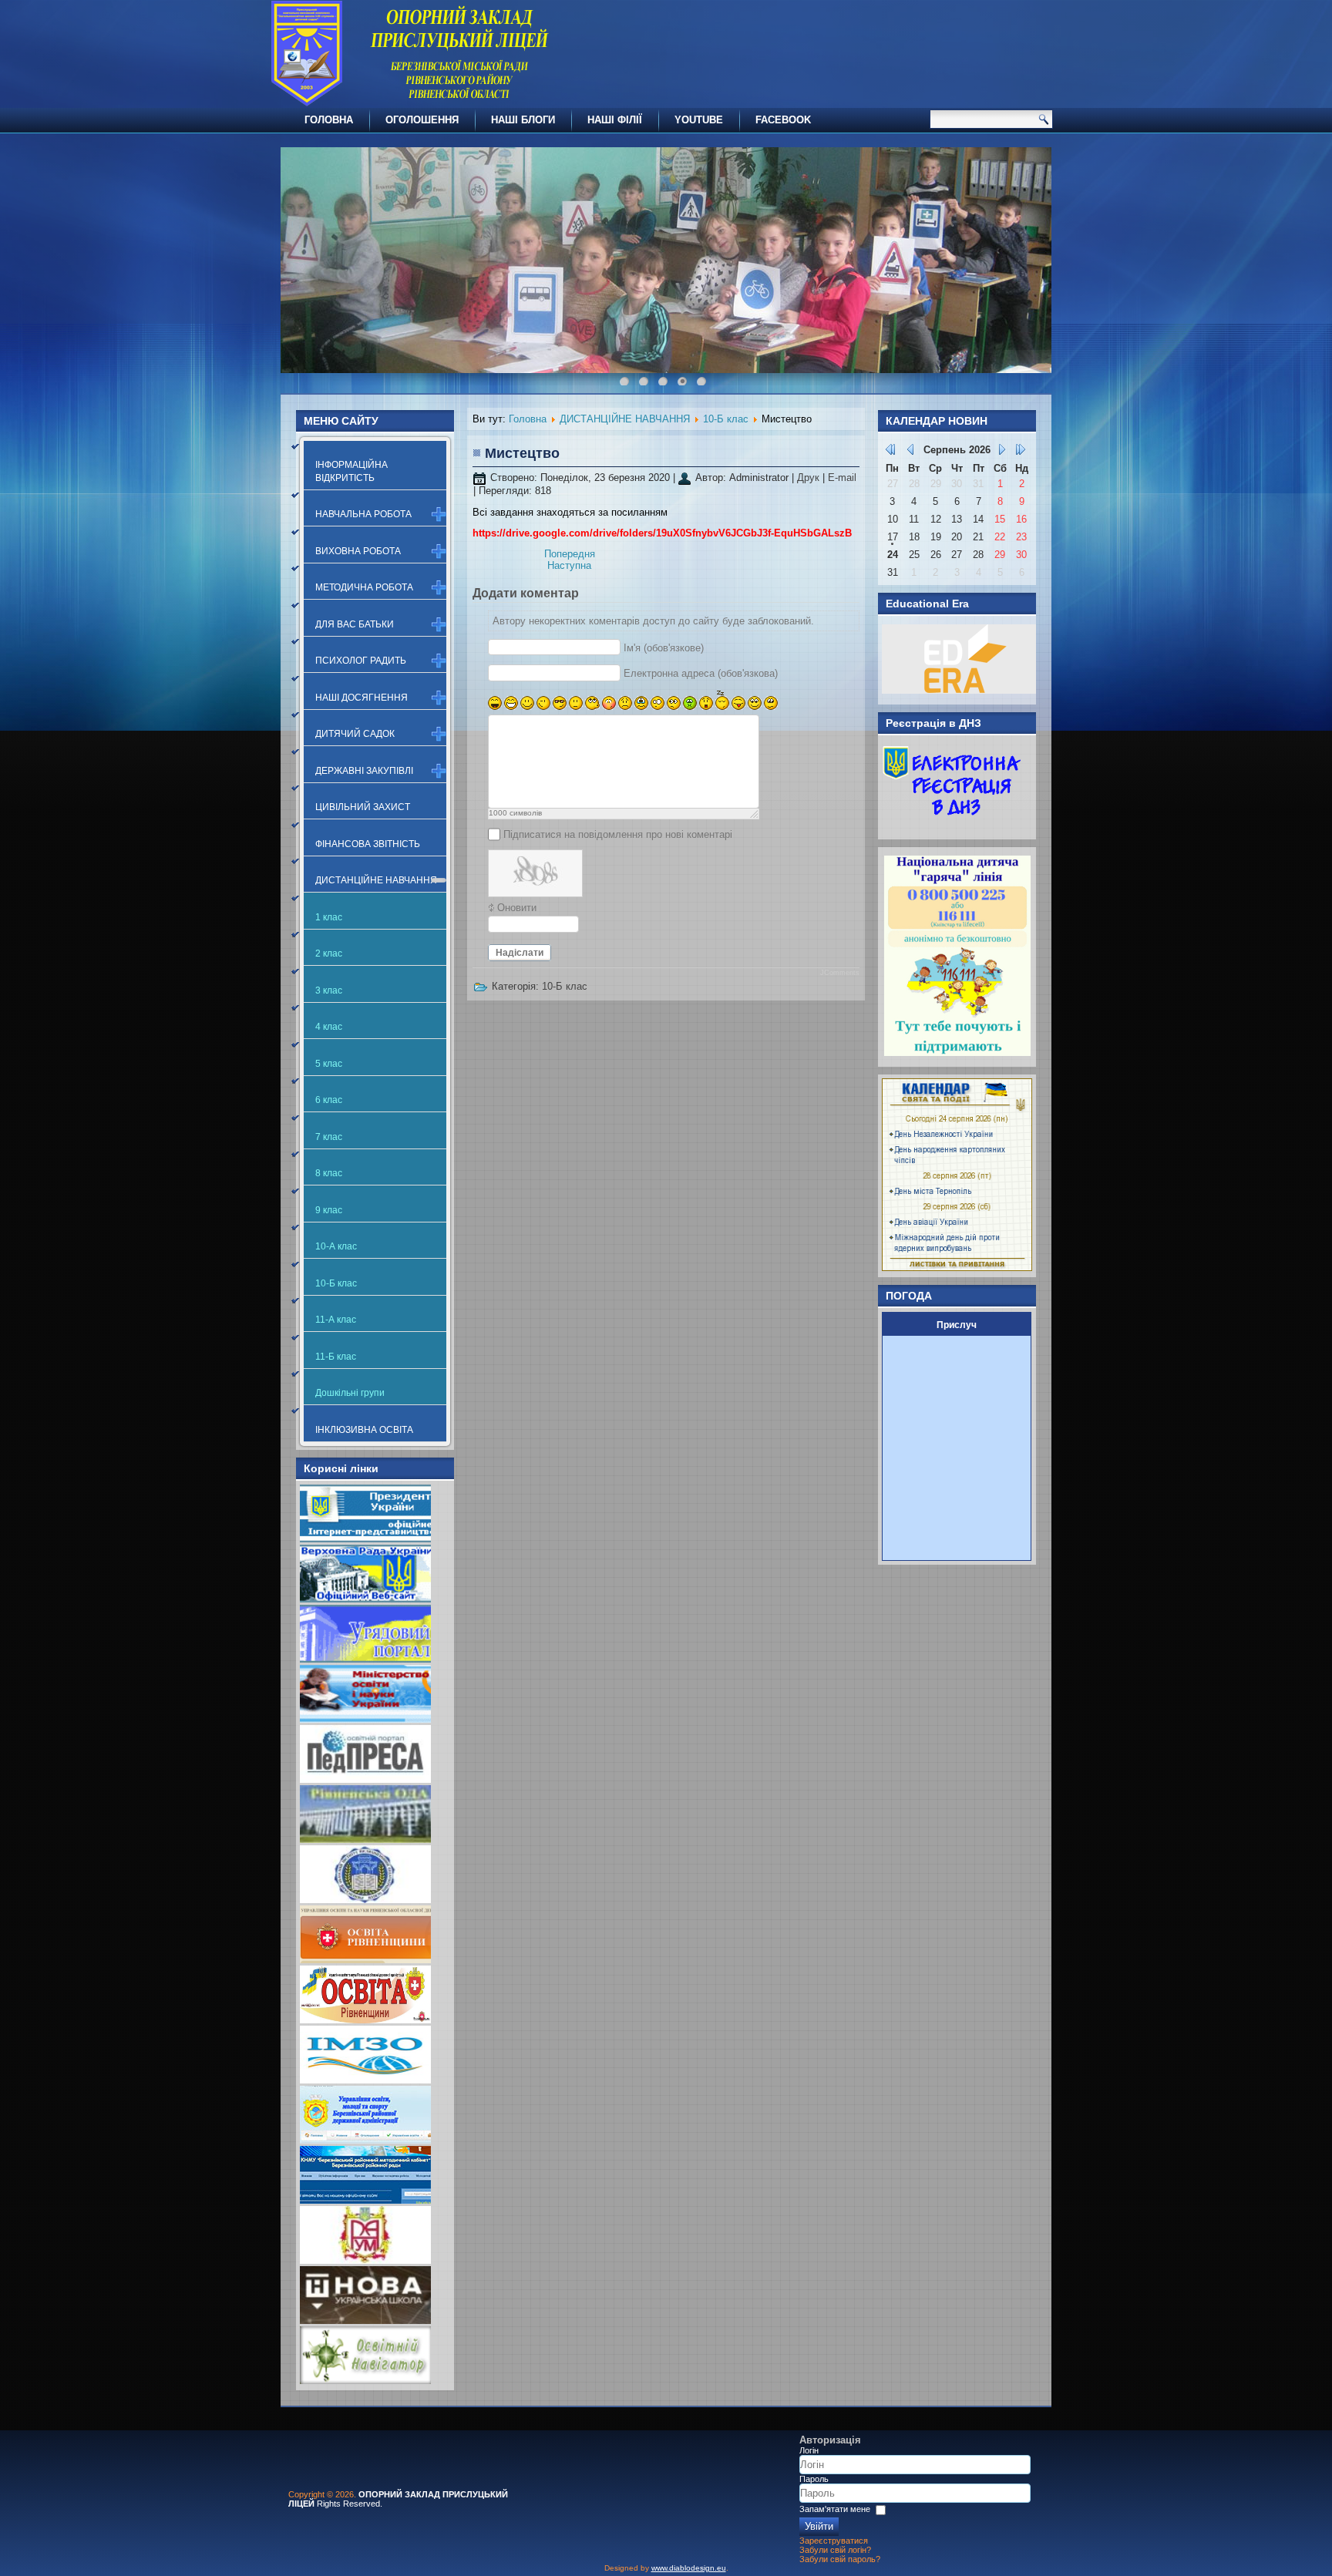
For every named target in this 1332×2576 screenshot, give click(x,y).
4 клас (329, 1027)
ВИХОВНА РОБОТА (358, 551)
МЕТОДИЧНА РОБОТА (364, 587)
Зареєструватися (834, 2541)
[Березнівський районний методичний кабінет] (365, 2200)
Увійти (819, 2526)
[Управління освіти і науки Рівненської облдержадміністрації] (365, 1960)
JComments (840, 973)
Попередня (570, 554)
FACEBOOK (783, 120)
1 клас (329, 917)
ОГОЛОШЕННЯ (422, 120)
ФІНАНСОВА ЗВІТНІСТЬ (368, 844)
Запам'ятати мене (835, 2509)
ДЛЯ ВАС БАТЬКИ (355, 624)
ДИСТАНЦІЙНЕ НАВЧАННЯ (376, 880)
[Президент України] (365, 1539)
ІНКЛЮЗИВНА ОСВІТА (364, 1430)
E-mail (842, 478)
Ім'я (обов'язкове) (664, 648)
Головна (528, 419)
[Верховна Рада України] (365, 1599)
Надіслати (520, 953)
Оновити (517, 908)
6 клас (329, 1100)
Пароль (814, 2479)
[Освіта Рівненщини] (365, 2020)
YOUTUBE (699, 120)
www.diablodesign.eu (689, 2568)
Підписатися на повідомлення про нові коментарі (618, 834)
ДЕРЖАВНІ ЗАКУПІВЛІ (364, 771)
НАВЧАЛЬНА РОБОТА (363, 514)
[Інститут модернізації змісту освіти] (365, 2080)
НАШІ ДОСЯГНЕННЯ (362, 698)
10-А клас (336, 1246)
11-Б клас (336, 1357)
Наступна (569, 565)
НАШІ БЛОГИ (523, 120)
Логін (809, 2450)
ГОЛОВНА (329, 120)
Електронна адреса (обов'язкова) (701, 673)
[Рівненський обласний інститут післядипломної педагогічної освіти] (365, 1900)
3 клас (329, 990)
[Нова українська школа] (365, 2320)
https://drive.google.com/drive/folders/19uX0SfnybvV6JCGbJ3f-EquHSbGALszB (662, 533)
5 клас (329, 1064)
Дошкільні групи (350, 1393)
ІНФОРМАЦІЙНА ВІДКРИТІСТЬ (351, 471)
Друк (810, 478)
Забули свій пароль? (840, 2559)
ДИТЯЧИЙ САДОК (355, 734)
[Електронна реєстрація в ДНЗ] (952, 825)
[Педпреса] (365, 1779)
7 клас (329, 1137)
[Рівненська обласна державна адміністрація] (365, 1840)
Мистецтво (522, 453)
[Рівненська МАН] (365, 2260)
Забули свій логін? (835, 2550)
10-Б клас (336, 1283)
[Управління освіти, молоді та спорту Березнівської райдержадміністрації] (365, 2140)
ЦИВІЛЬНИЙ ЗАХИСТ (363, 807)
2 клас (329, 953)
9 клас (329, 1210)
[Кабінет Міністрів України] (365, 1659)
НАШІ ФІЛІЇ (615, 120)
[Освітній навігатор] (365, 2381)
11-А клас (336, 1320)
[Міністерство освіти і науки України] (365, 1719)
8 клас (329, 1173)
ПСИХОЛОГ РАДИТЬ (361, 661)
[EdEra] (959, 690)
